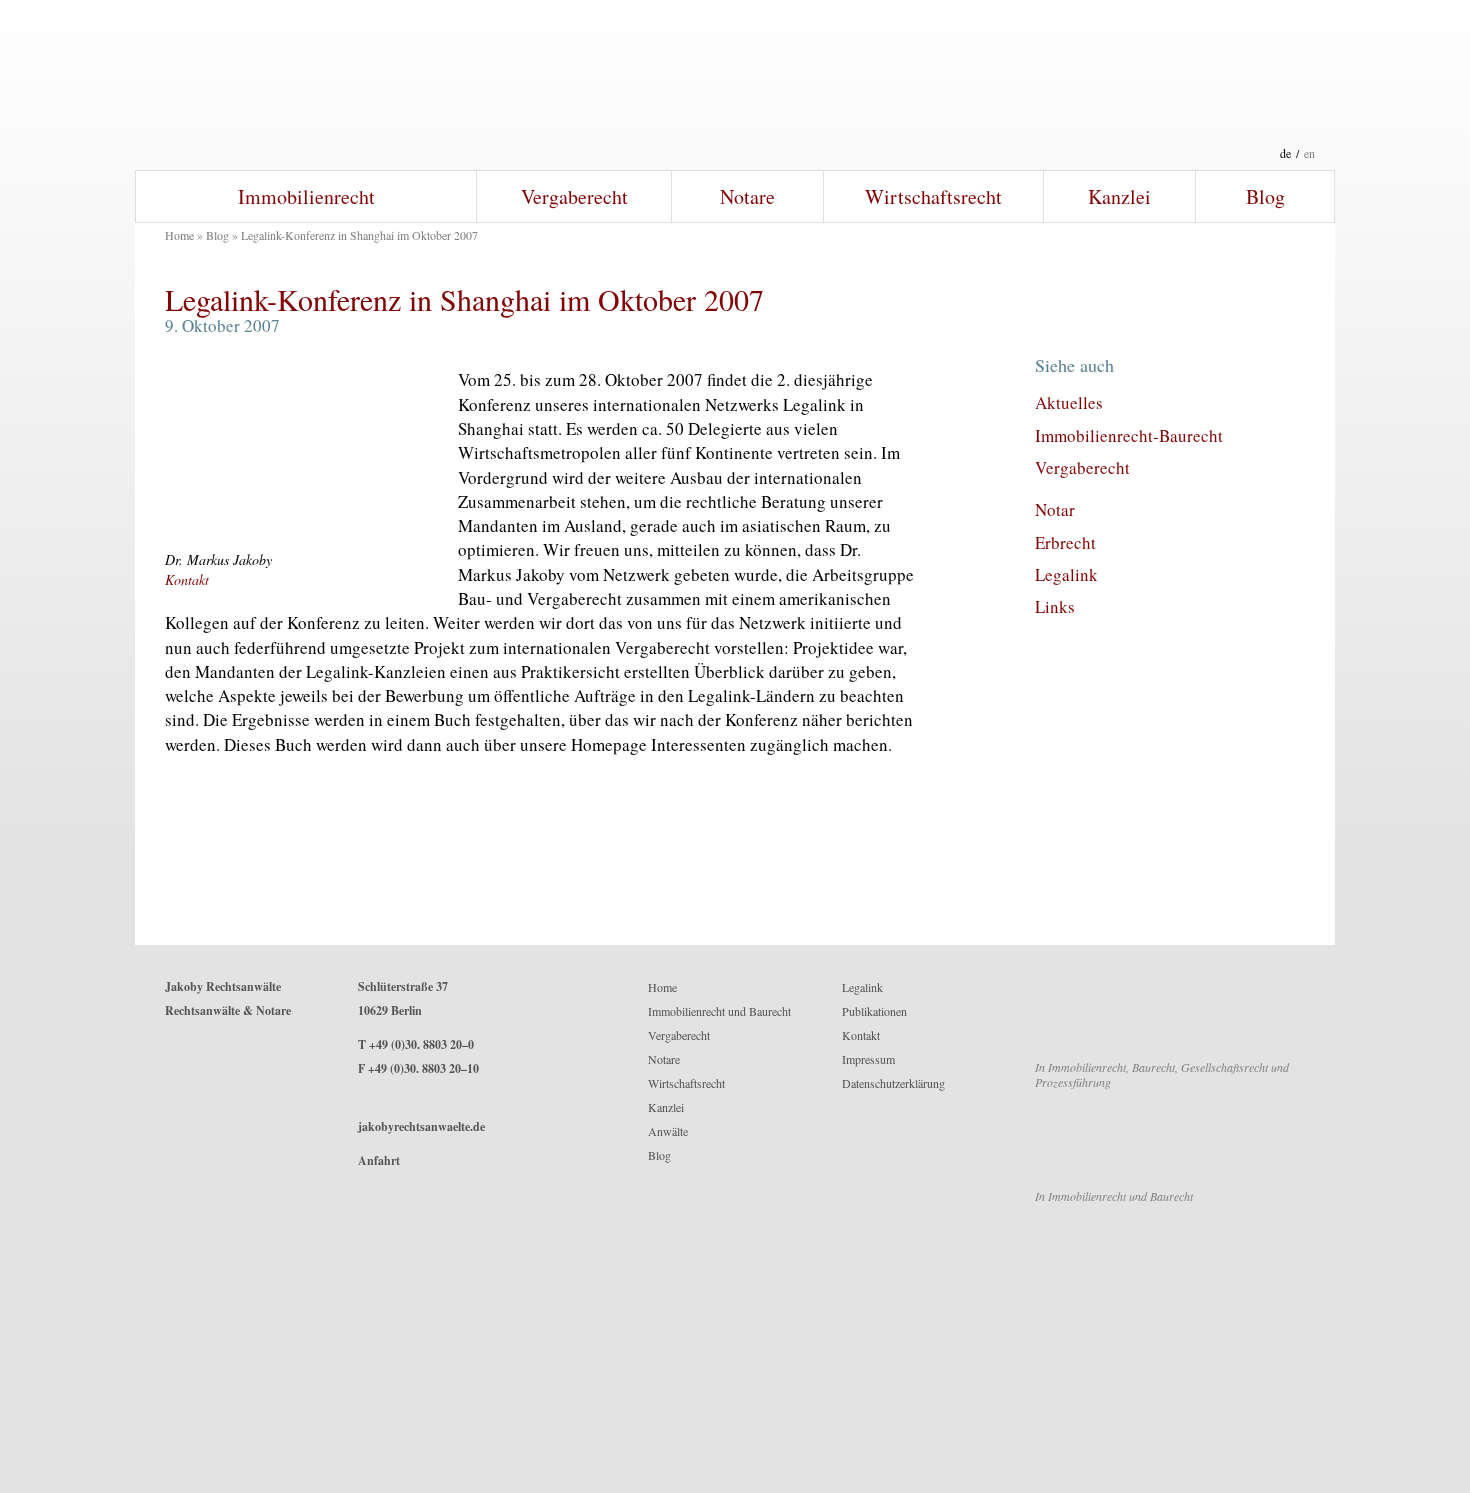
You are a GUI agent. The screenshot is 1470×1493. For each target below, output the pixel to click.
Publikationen (874, 1011)
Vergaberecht (574, 196)
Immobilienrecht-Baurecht (1129, 435)
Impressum (868, 1059)
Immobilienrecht (306, 196)
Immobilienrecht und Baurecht (719, 1011)
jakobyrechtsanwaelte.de (421, 1126)
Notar (1055, 509)
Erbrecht (1065, 542)
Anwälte (668, 1131)
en (1309, 153)
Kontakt (187, 579)
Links (1055, 606)
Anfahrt (379, 1160)
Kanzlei (1119, 196)
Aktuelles (1069, 402)
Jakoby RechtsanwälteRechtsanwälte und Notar (735, 85)
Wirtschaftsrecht (933, 196)
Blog (1265, 196)
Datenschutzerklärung (893, 1083)
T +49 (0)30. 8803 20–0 (416, 1044)
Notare (747, 196)
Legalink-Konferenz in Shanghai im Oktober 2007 (464, 299)
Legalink (1066, 574)
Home (179, 235)
